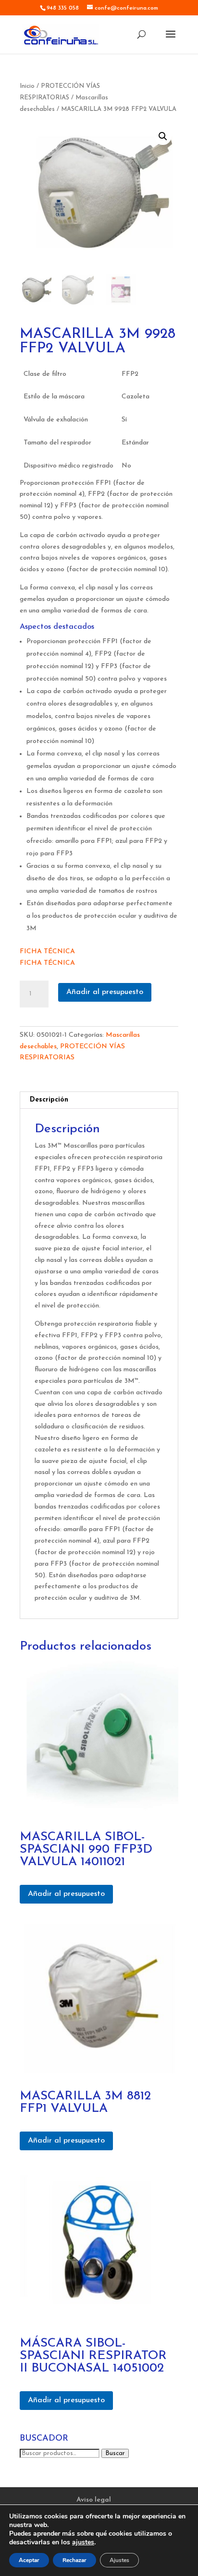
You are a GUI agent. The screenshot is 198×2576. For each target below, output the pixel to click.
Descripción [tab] (49, 1100)
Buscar (115, 2453)
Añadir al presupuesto (105, 992)
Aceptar (29, 2560)
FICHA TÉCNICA (47, 952)
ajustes (83, 2542)
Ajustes (119, 2560)
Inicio (27, 86)
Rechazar (74, 2560)
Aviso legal (94, 2500)
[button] (163, 136)
